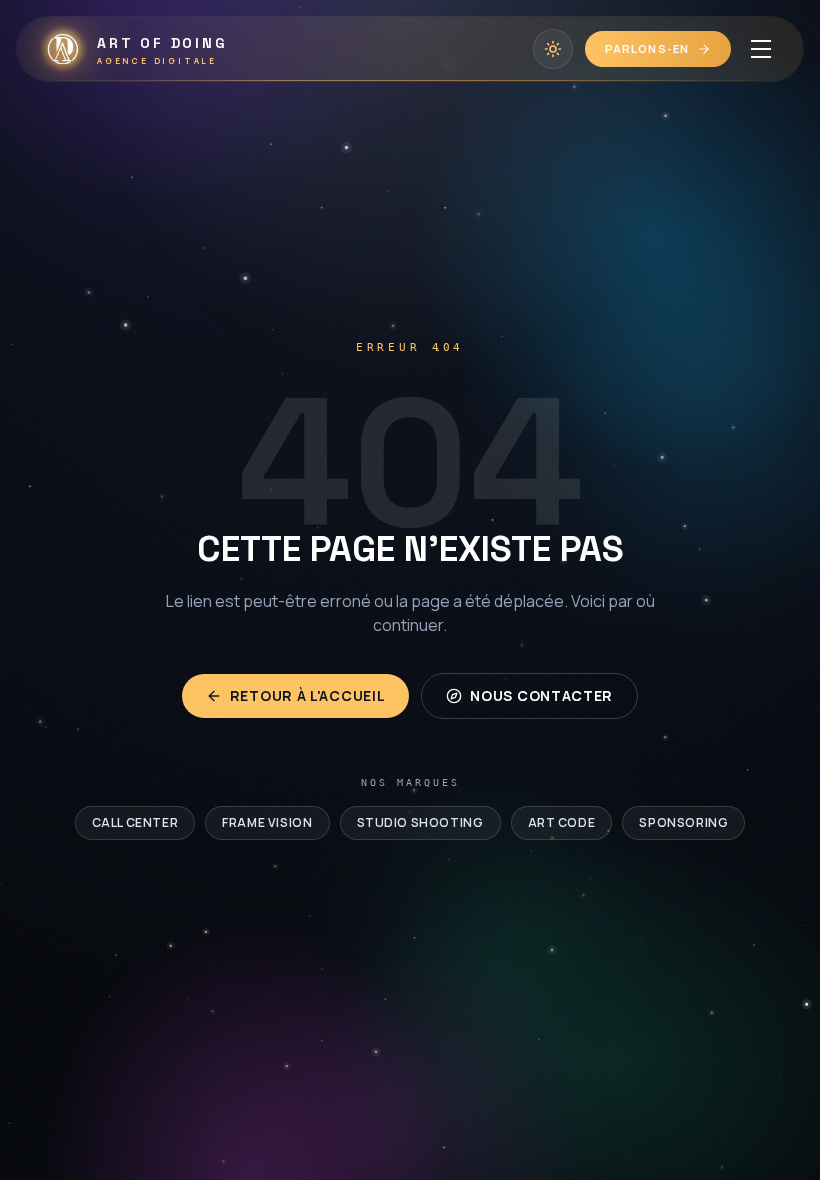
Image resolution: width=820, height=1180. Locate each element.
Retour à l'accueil (308, 695)
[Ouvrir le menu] (761, 49)
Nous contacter (541, 695)
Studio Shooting (420, 822)
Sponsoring (683, 822)
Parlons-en (647, 48)
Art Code (562, 822)
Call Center (135, 822)
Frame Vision (267, 822)
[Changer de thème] (553, 49)
